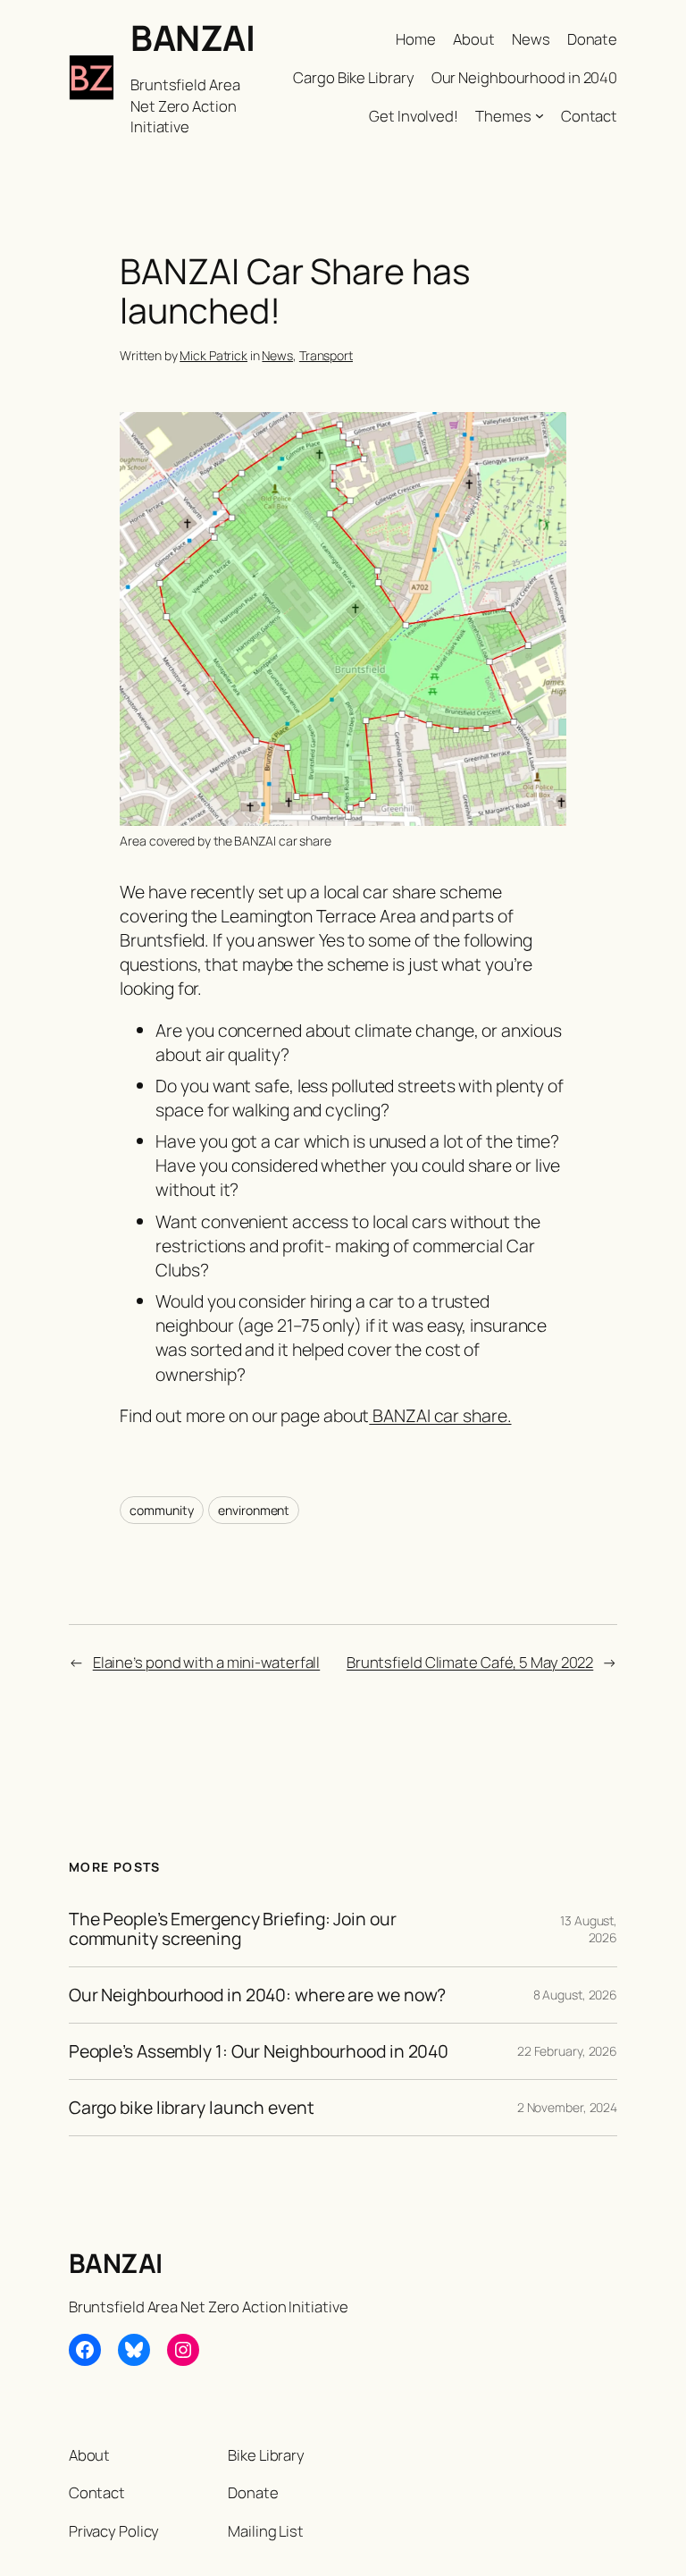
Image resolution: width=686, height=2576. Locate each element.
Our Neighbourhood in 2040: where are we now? (258, 1995)
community (161, 1510)
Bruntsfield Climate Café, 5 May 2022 (470, 1662)
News (277, 355)
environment (254, 1510)
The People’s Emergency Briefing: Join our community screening (233, 1929)
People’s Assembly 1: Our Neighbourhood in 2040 (259, 2051)
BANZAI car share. (440, 1415)
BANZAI (192, 38)
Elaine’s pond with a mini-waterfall (207, 1662)
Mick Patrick (213, 355)
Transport (326, 355)
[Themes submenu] (540, 115)
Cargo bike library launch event (192, 2108)
